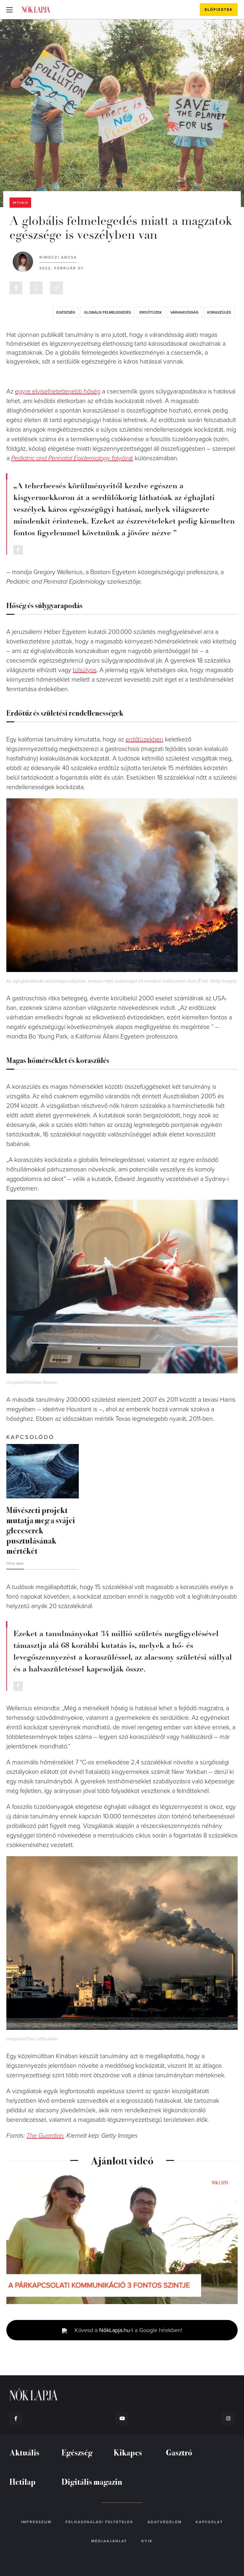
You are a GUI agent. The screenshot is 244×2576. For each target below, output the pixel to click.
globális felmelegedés (107, 312)
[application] (122, 2239)
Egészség (77, 2452)
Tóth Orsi (15, 1564)
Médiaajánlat (109, 2541)
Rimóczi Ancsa (58, 257)
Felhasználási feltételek (99, 2522)
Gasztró (179, 2452)
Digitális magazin (92, 2481)
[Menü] (10, 10)
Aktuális (20, 203)
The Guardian (45, 2136)
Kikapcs (128, 2452)
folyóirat (72, 458)
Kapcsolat (209, 2522)
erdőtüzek (151, 312)
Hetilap (23, 2481)
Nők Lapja (36, 9)
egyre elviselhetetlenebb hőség (58, 392)
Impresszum (36, 2522)
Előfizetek (219, 10)
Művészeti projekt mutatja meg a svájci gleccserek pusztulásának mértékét (41, 1530)
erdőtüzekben (144, 739)
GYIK (147, 2541)
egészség (66, 312)
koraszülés (219, 312)
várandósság (184, 312)
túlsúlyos (85, 670)
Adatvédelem (165, 2522)
